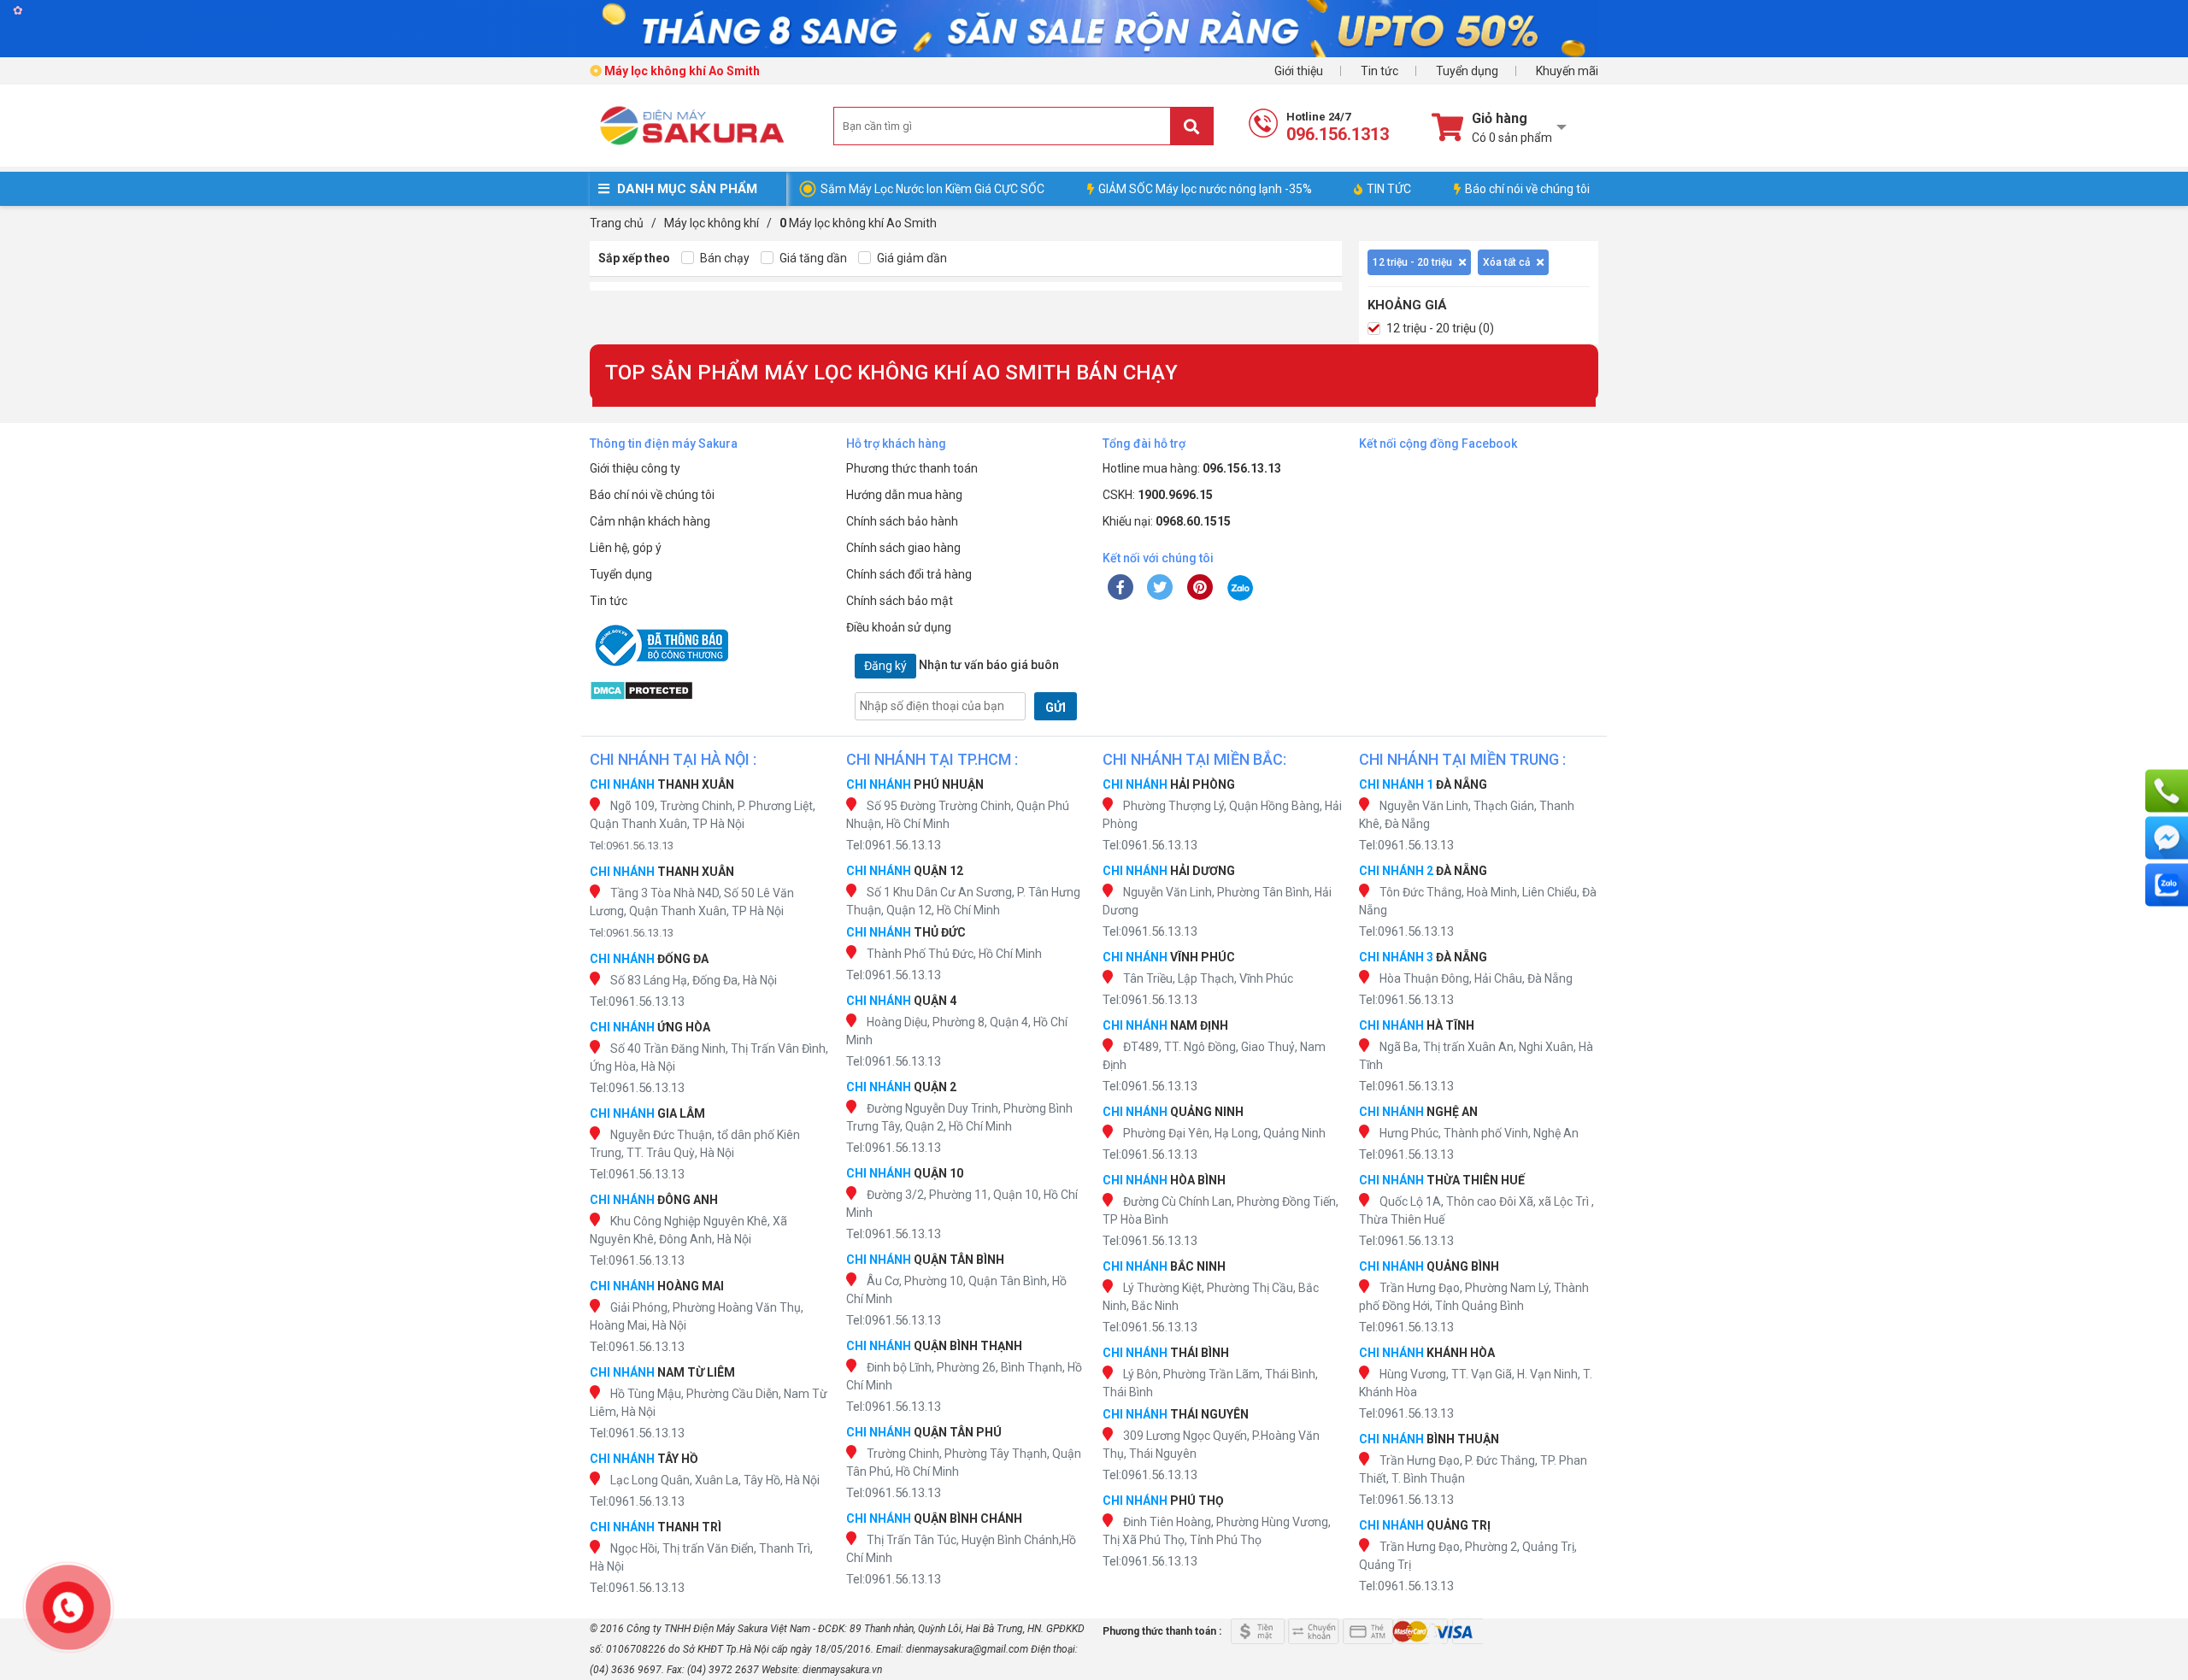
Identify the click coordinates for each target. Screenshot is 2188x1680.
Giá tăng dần (812, 258)
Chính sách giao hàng (903, 548)
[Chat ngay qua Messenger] (2167, 838)
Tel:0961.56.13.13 (632, 846)
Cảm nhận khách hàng (650, 521)
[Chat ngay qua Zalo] (2167, 885)
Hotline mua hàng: (1192, 468)
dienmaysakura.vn (842, 1670)
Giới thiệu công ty (635, 468)
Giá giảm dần (911, 258)
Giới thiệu (1299, 71)
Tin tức (1379, 71)
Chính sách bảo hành (902, 521)
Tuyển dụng (1467, 71)
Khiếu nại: (1167, 521)
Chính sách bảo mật (900, 601)
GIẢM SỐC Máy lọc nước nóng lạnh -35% (1205, 189)
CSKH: (1158, 495)
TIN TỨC (1389, 189)
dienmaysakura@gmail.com (967, 1649)
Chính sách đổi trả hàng (909, 574)
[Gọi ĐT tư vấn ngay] (2167, 791)
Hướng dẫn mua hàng (904, 495)
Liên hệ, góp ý (626, 548)
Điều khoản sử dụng (899, 627)
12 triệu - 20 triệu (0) (1439, 328)
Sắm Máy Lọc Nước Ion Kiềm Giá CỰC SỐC (932, 189)
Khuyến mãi (1567, 71)
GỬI (1056, 708)
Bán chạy (723, 258)
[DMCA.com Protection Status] (709, 690)
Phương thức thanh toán (912, 468)
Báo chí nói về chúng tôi (1527, 189)
